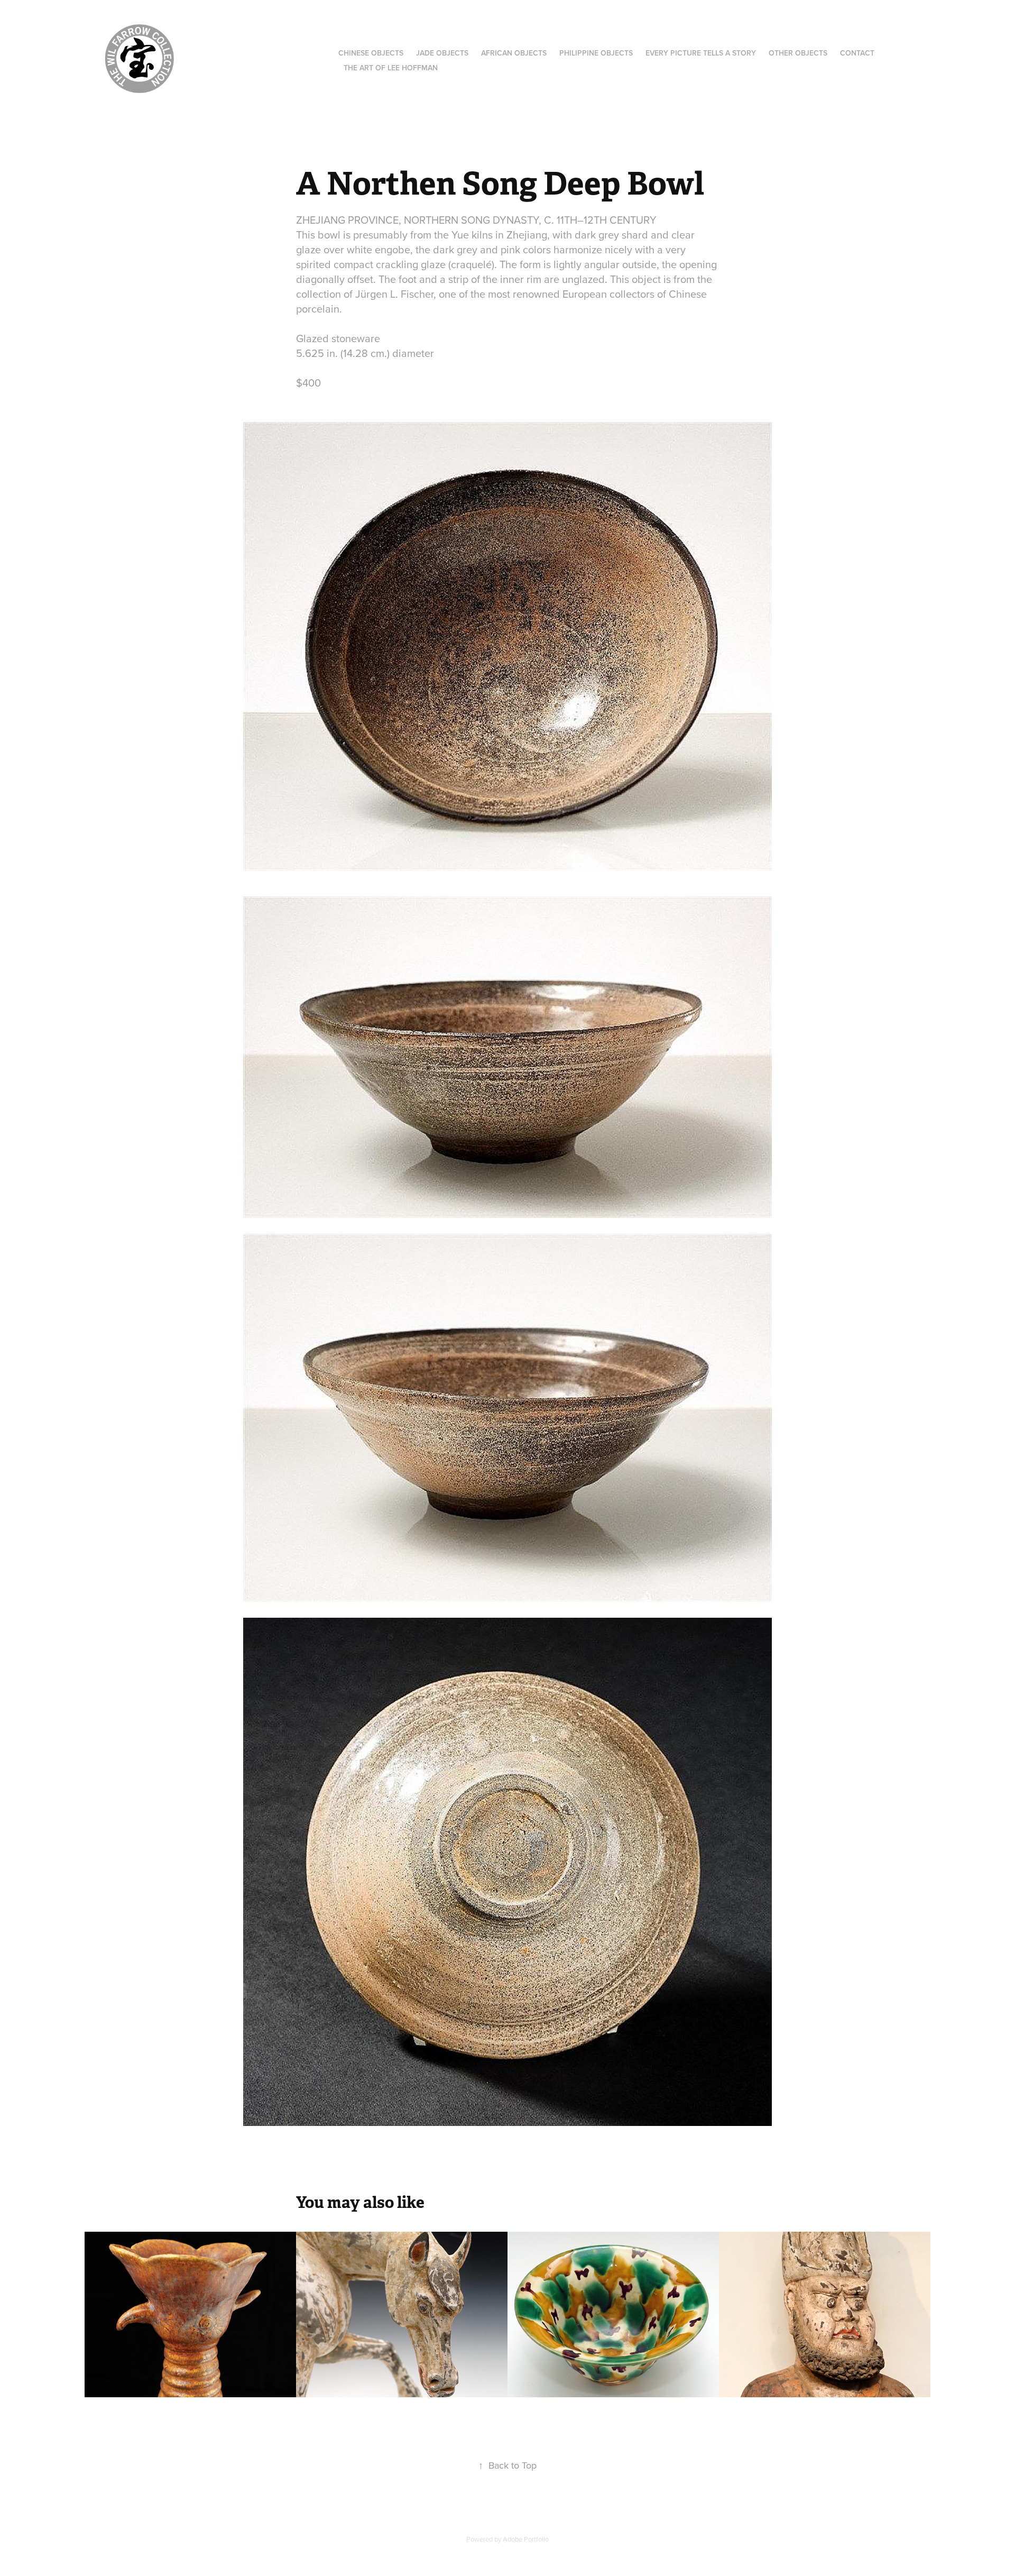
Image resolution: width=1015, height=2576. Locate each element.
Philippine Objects (596, 53)
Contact (857, 53)
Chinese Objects (371, 53)
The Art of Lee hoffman (391, 68)
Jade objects (442, 53)
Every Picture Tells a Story (701, 53)
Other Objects (798, 53)
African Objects (514, 53)
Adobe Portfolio (526, 2539)
